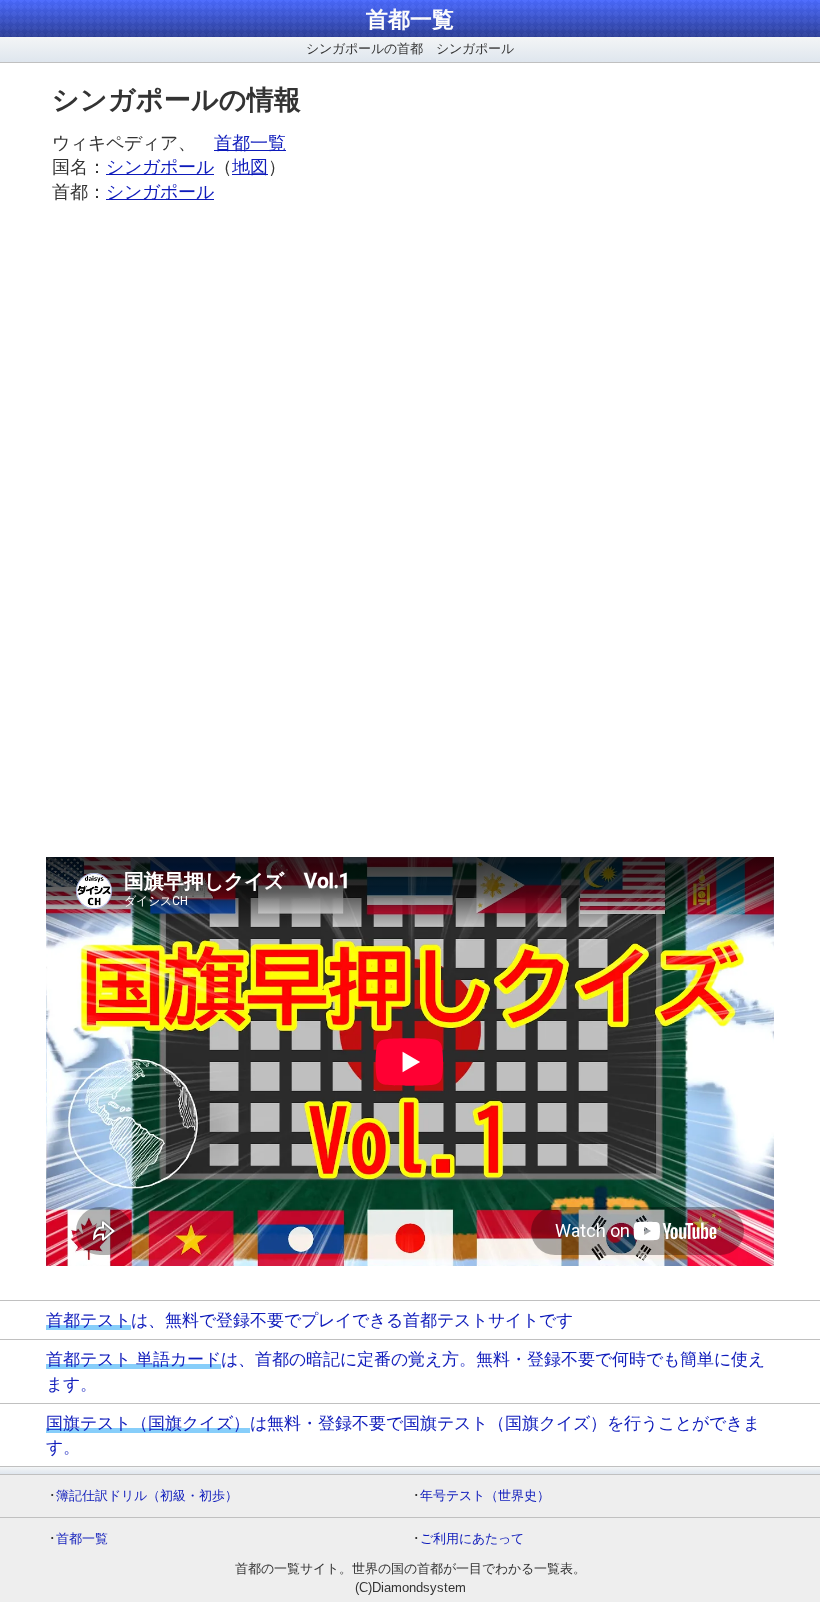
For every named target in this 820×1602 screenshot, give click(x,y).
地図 (250, 167)
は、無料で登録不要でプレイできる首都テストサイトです (309, 1320)
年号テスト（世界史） (485, 1495)
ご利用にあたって (472, 1538)
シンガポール (160, 167)
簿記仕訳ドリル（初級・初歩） (147, 1495)
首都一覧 (410, 19)
